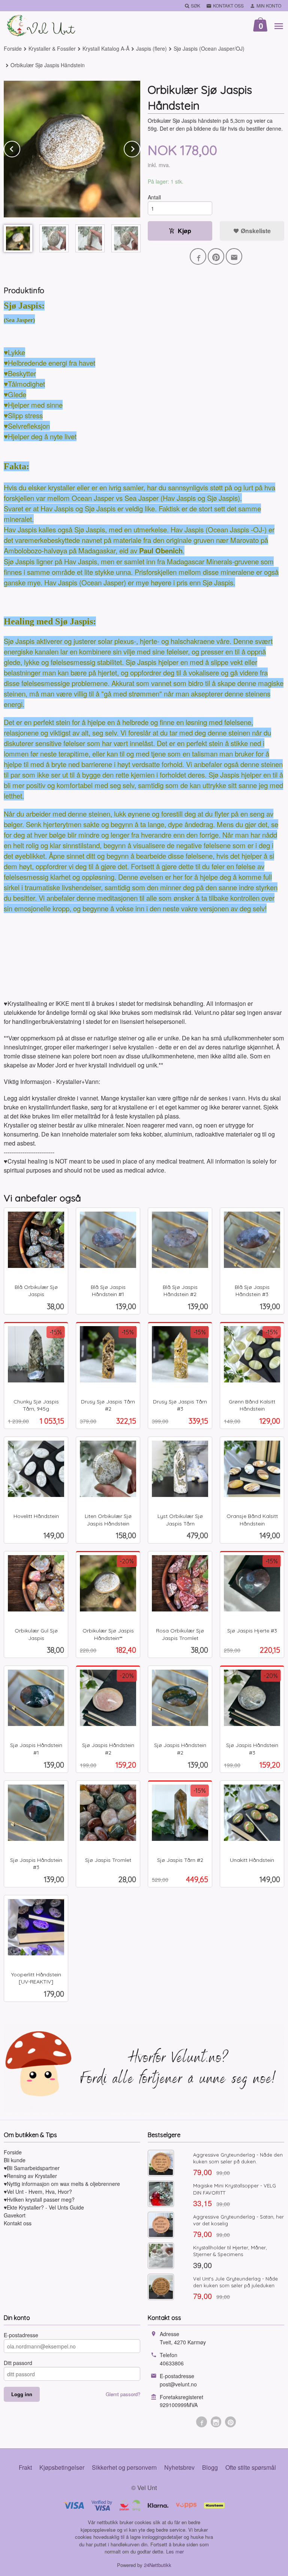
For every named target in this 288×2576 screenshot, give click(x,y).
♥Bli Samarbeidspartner (32, 2168)
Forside (13, 48)
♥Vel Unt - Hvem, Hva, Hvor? (38, 2192)
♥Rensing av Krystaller (30, 2176)
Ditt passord (18, 2363)
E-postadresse (21, 2335)
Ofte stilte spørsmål (251, 2467)
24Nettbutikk (158, 2565)
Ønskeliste (255, 231)
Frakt (25, 2467)
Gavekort (15, 2215)
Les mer (175, 2551)
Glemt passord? (123, 2394)
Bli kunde (15, 2160)
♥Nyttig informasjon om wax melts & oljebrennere (62, 2184)
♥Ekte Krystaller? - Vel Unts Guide (44, 2207)
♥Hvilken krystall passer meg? (39, 2199)
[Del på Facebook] (198, 256)
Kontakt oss (18, 2223)
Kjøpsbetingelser (62, 2467)
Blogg (210, 2467)
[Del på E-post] (234, 256)
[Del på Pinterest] (216, 256)
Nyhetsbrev (179, 2467)
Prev (20, 148)
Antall (154, 197)
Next (140, 148)
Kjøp (184, 231)
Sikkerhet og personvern (124, 2467)
